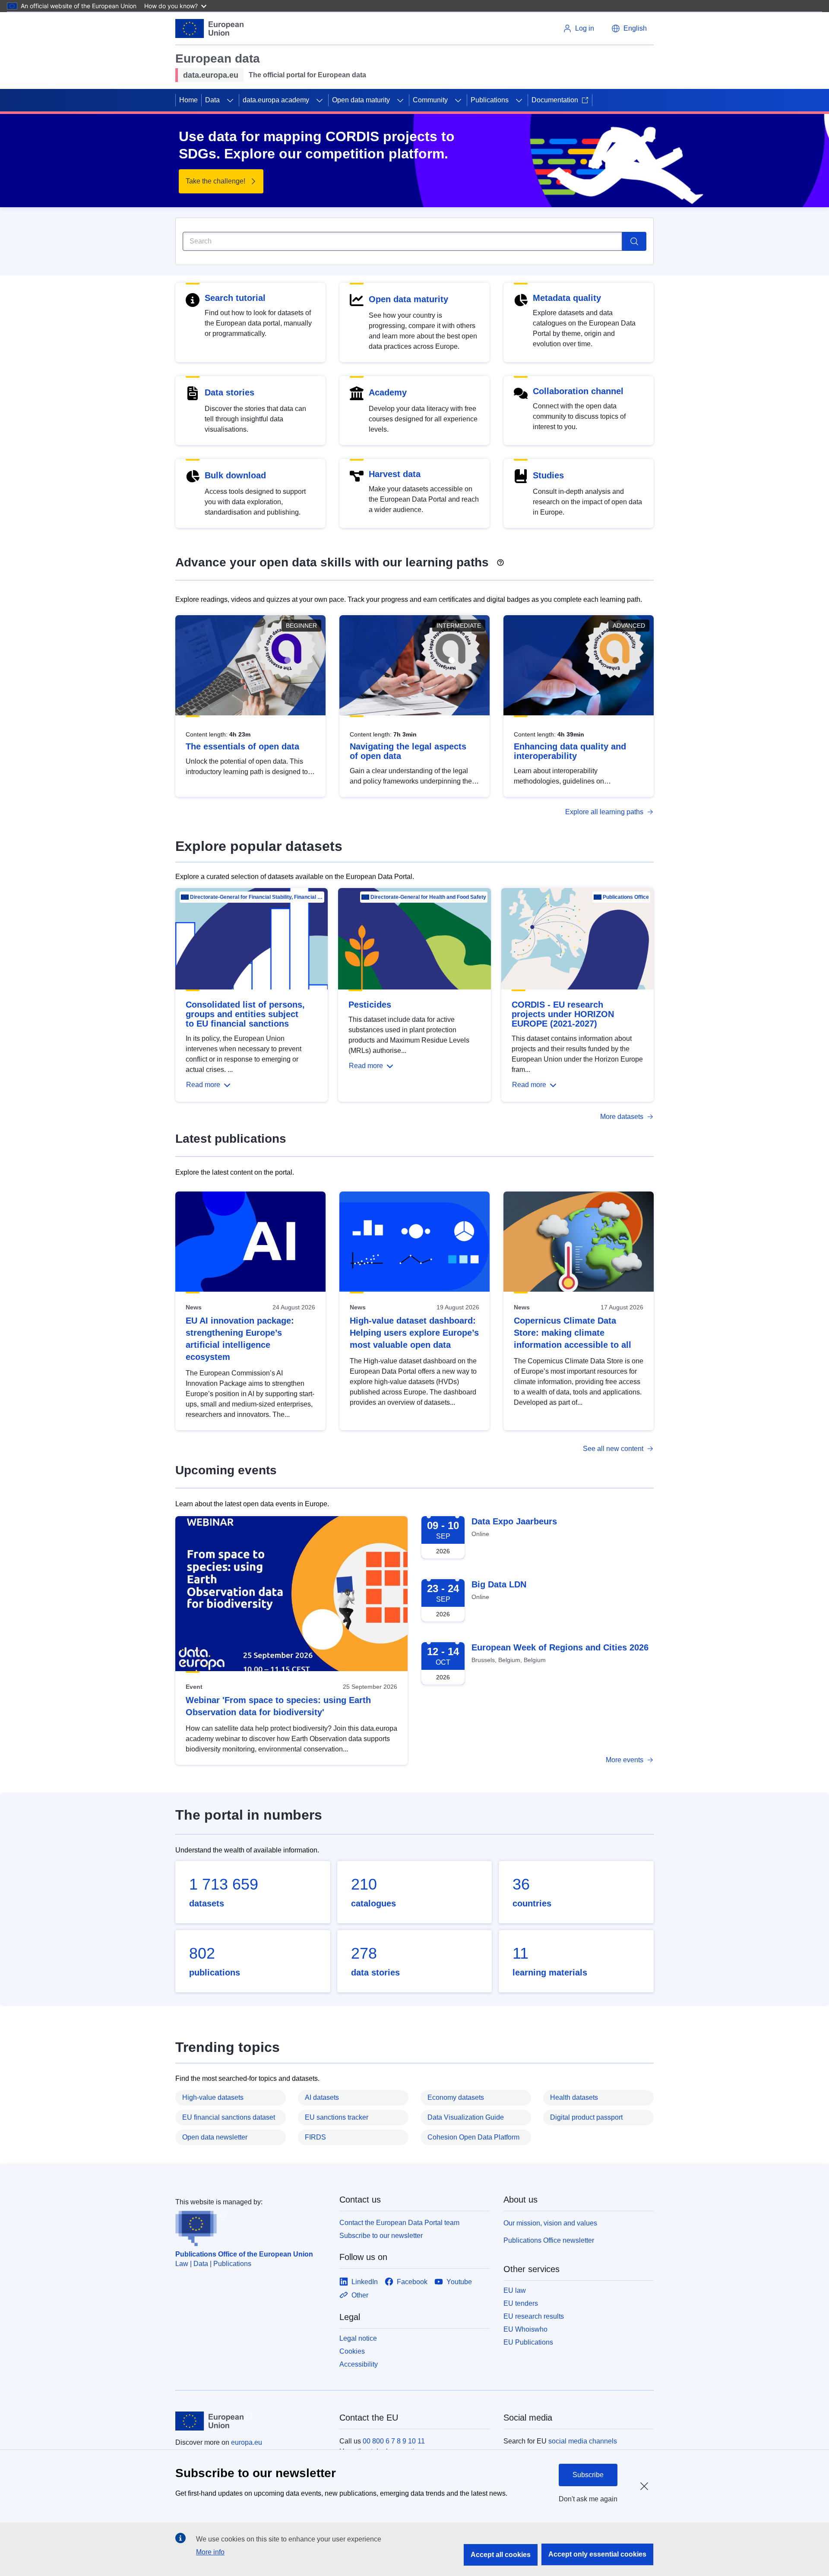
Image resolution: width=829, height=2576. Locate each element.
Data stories (229, 392)
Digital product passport (586, 2117)
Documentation (555, 100)
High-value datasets (213, 2097)
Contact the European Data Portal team (399, 2223)
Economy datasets (456, 2097)
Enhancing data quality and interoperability (570, 751)
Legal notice (358, 2338)
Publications (490, 100)
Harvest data (395, 474)
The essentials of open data (242, 746)
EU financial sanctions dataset (229, 2117)
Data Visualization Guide (466, 2117)
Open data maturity (361, 100)
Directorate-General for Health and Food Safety (428, 897)
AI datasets (322, 2097)
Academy (388, 392)
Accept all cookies (501, 2555)
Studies (548, 475)
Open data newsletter (215, 2137)
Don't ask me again (588, 2499)
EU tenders (521, 2303)
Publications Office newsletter (549, 2240)
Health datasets (574, 2097)
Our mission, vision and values (550, 2223)
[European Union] (209, 28)
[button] (629, 28)
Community (430, 100)
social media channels (583, 2441)
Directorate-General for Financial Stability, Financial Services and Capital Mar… (256, 897)
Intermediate (459, 626)
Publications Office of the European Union (244, 2254)
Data (212, 100)
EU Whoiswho (525, 2329)
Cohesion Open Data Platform (473, 2137)
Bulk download (235, 475)
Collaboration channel (578, 391)
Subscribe (588, 2475)
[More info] (500, 559)
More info (210, 2552)
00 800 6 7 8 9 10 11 (394, 2441)
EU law (515, 2290)
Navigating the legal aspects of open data (408, 751)
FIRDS (315, 2137)
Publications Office (626, 897)
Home (188, 100)
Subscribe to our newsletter (381, 2236)
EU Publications (528, 2342)
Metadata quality (567, 298)
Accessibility (359, 2364)
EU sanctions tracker (337, 2117)
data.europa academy (276, 100)
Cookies (352, 2351)
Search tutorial (235, 298)
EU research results (534, 2316)
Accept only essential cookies (597, 2554)
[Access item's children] (230, 100)
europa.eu (247, 2442)
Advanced (629, 626)
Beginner (301, 626)
